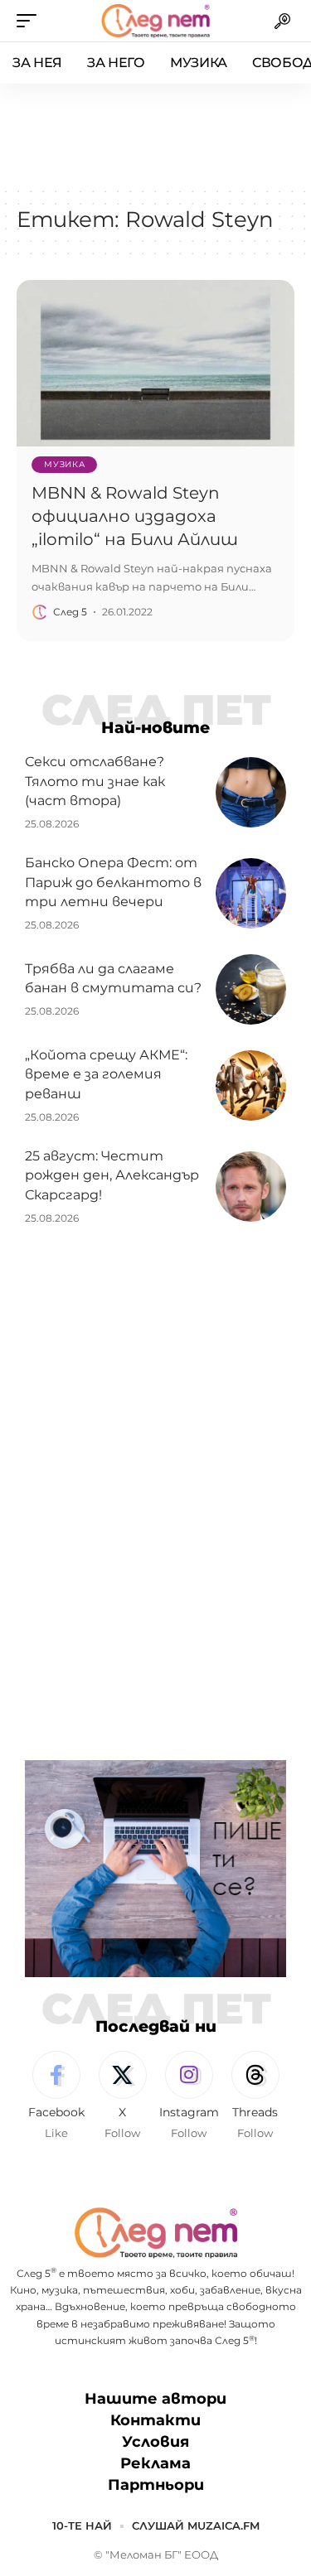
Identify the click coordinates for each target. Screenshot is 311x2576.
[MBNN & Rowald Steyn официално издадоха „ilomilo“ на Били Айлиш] (155, 363)
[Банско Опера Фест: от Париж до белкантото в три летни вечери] (251, 893)
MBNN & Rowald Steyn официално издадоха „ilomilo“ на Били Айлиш (135, 516)
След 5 (70, 612)
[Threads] (255, 2096)
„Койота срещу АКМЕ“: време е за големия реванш (106, 1074)
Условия (155, 2442)
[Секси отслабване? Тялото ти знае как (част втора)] (251, 792)
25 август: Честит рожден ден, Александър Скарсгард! (112, 1175)
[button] (31, 21)
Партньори (156, 2485)
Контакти (155, 2420)
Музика (64, 464)
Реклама (155, 2463)
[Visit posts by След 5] (40, 612)
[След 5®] (156, 21)
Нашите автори (155, 2399)
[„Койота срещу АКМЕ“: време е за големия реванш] (251, 1085)
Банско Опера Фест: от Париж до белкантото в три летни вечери (113, 882)
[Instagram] (189, 2096)
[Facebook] (56, 2096)
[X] (122, 2096)
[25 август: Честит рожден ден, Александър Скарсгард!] (251, 1187)
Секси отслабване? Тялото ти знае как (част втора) (95, 781)
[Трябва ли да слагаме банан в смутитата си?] (251, 989)
